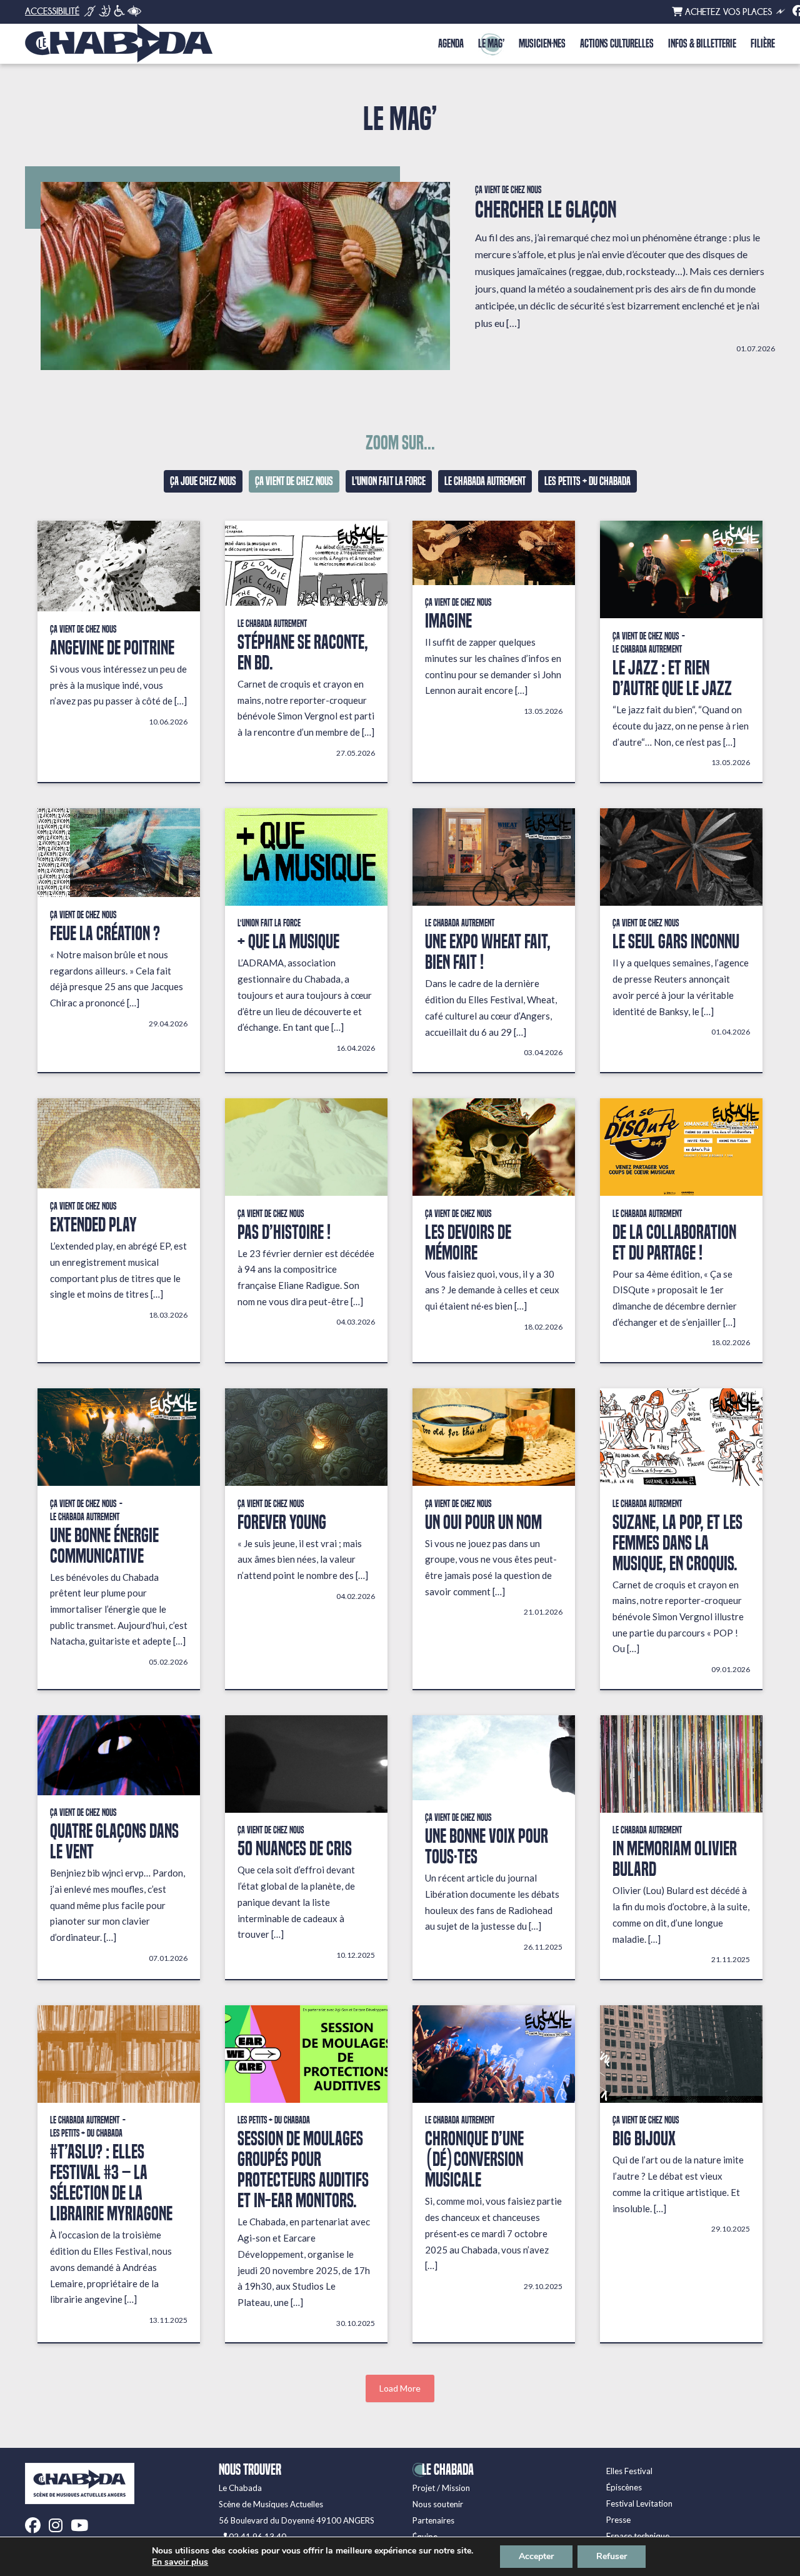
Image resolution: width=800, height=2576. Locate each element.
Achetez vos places (727, 12)
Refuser (612, 2556)
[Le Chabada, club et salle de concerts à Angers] (119, 43)
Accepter (536, 2556)
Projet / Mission (441, 2488)
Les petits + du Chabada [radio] (587, 481)
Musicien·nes (542, 44)
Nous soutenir (438, 2504)
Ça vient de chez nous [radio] (294, 481)
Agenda (451, 44)
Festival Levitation (639, 2503)
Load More (400, 2388)
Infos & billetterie (702, 44)
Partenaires (433, 2520)
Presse (618, 2520)
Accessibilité (52, 11)
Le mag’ (491, 44)
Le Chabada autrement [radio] (485, 481)
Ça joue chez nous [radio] (203, 481)
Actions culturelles (617, 44)
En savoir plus (180, 2562)
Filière (763, 44)
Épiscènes (624, 2487)
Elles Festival (629, 2471)
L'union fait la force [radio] (389, 481)
